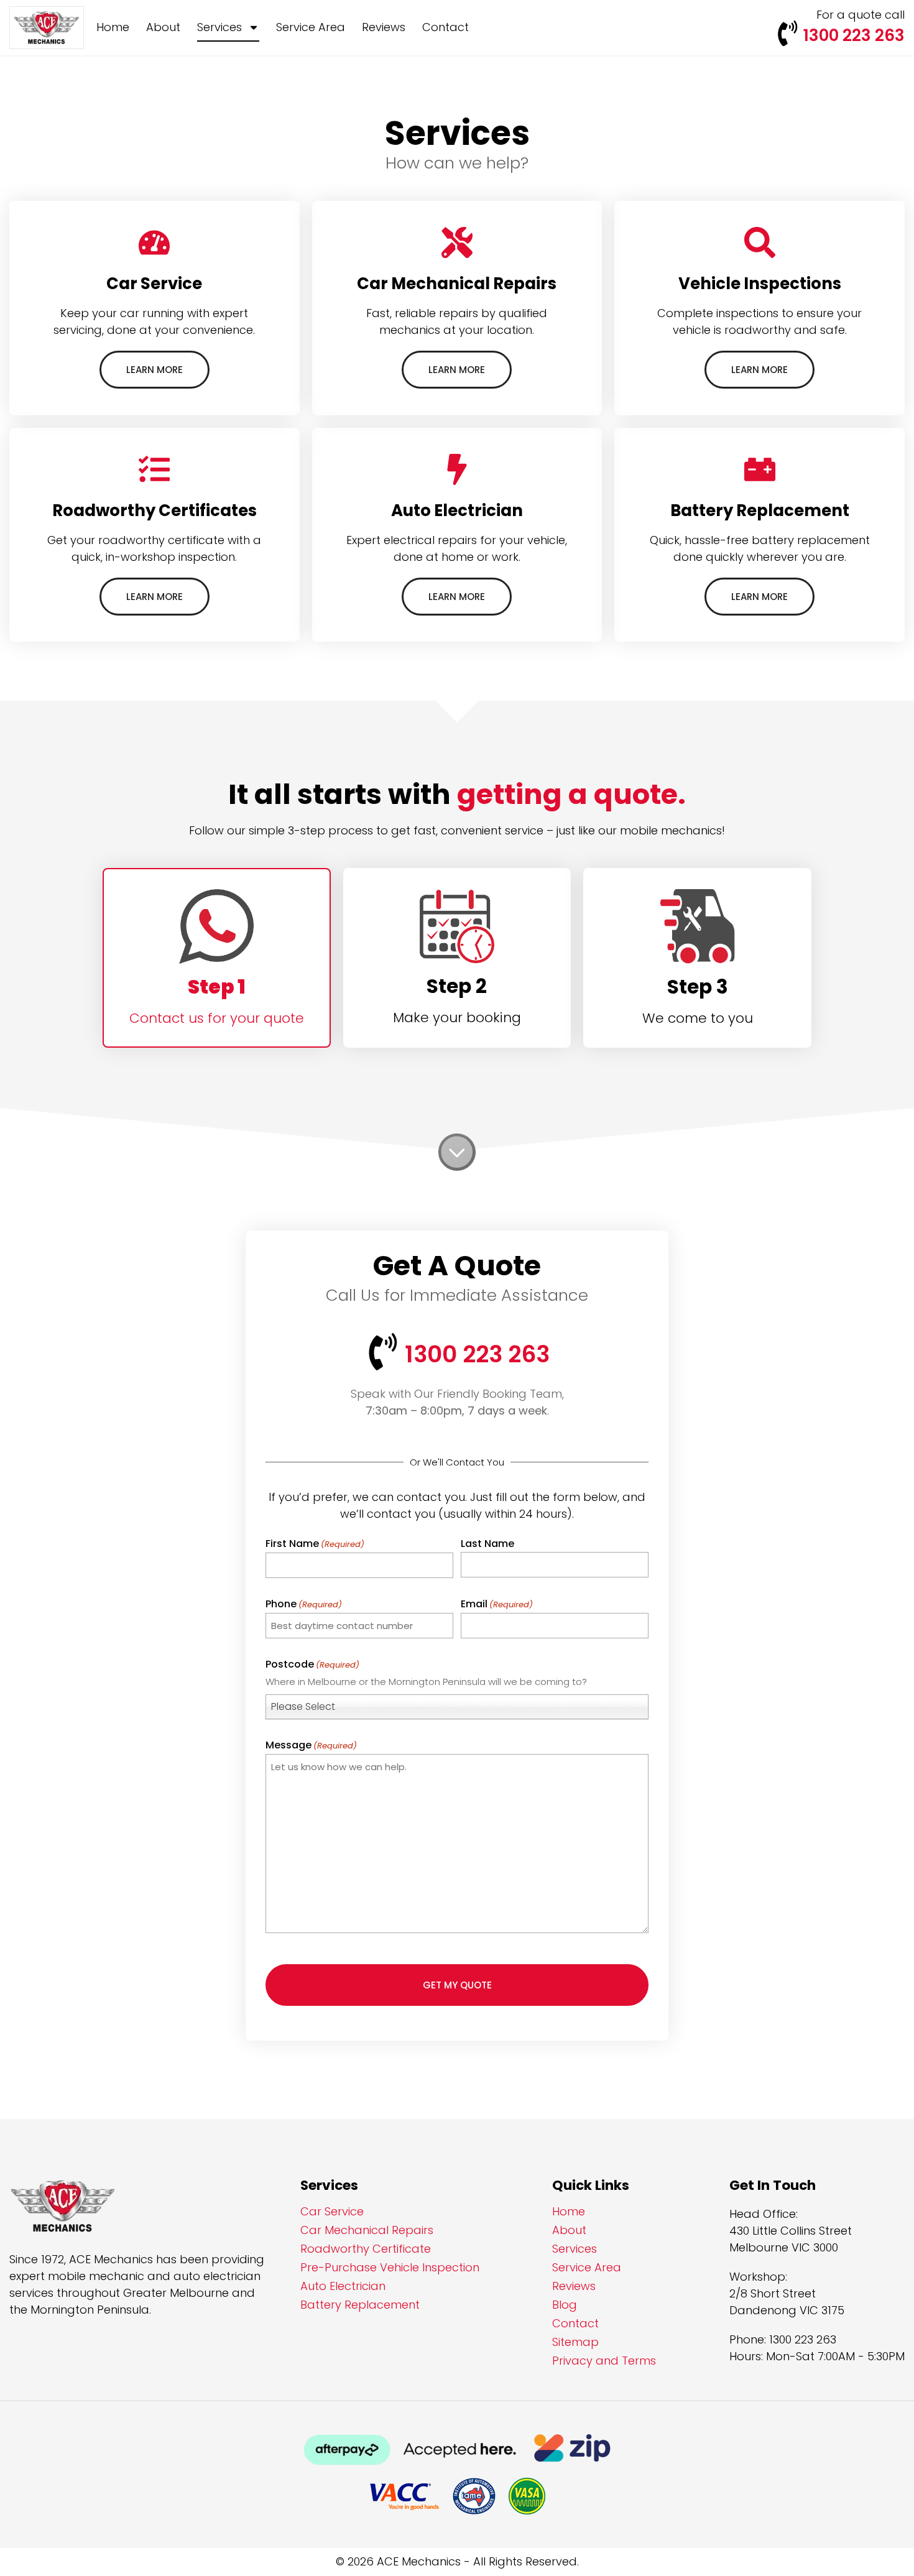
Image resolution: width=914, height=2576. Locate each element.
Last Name (487, 1544)
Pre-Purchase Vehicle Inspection (390, 2268)
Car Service (332, 2212)
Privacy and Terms (604, 2361)
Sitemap (575, 2342)
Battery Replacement (360, 2305)
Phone (304, 1604)
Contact (445, 27)
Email (497, 1604)
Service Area (311, 27)
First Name (315, 1544)
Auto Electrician (343, 2286)
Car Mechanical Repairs (367, 2230)
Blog (565, 2305)
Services (219, 27)
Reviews (384, 27)
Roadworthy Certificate (366, 2249)
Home (113, 27)
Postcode (312, 1664)
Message (311, 1745)
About (163, 27)
